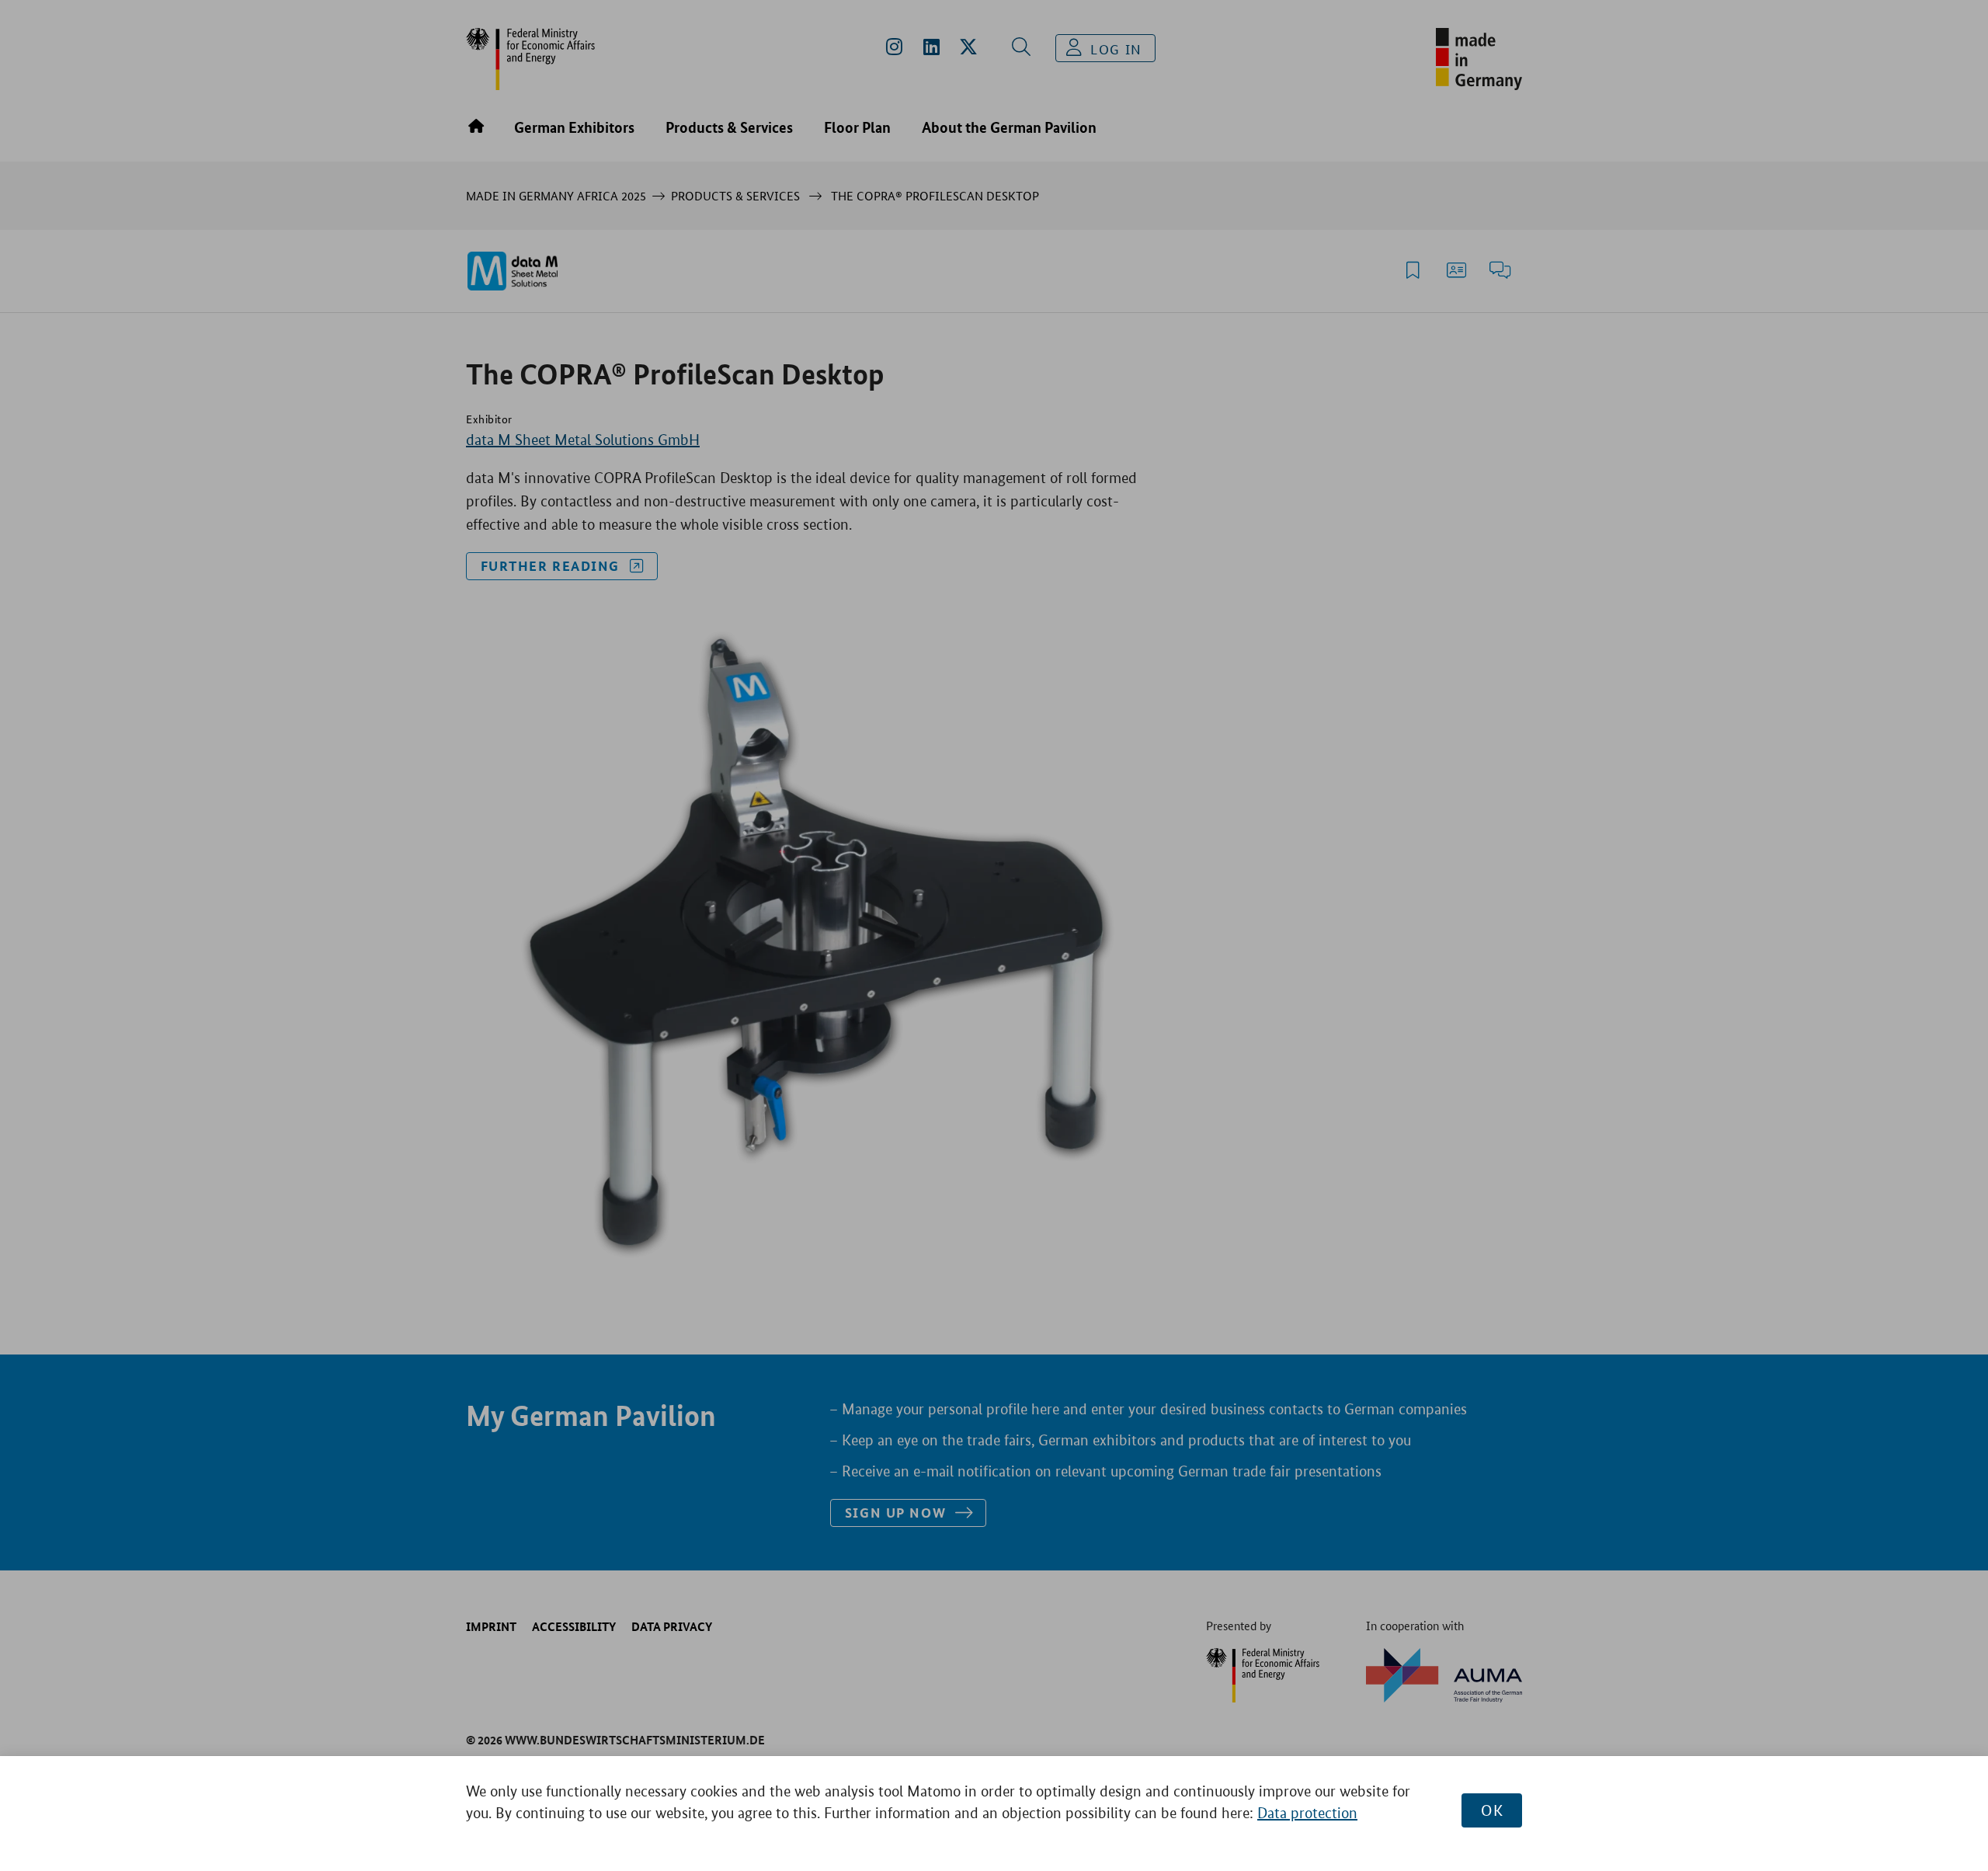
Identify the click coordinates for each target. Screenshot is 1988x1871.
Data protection (1307, 1813)
